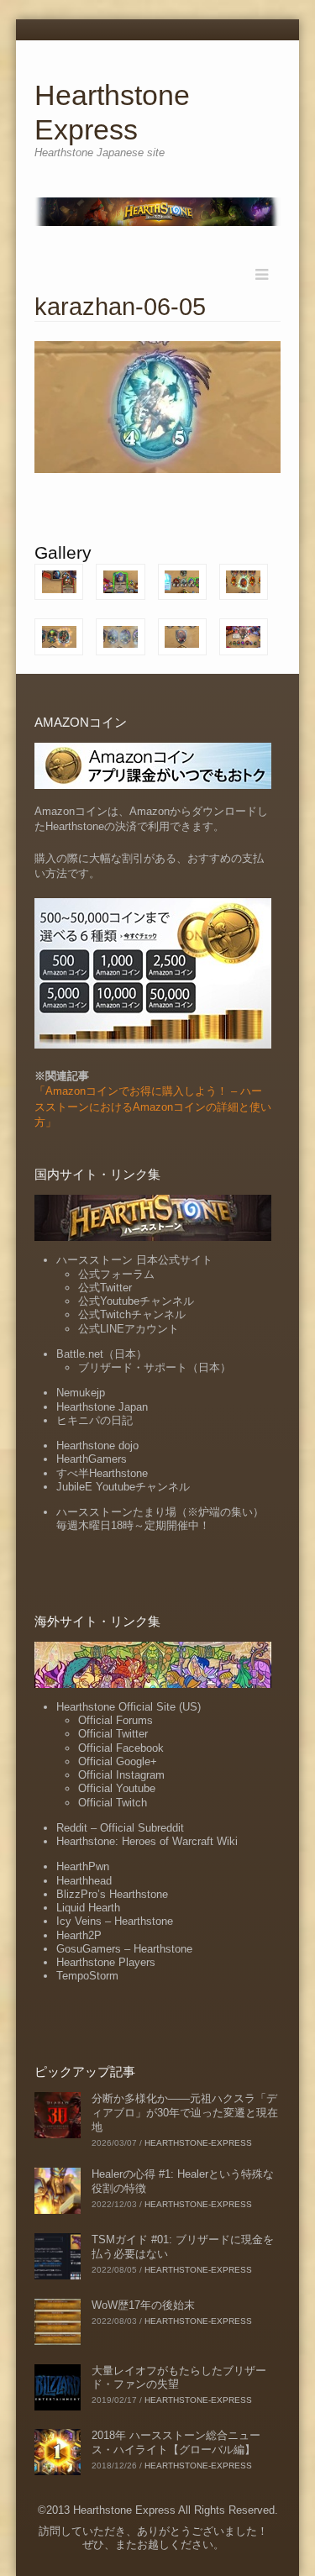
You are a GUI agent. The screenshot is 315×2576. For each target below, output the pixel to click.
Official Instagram (121, 1775)
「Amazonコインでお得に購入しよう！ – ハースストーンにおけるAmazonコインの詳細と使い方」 (153, 1106)
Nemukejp (81, 1393)
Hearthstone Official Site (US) (129, 1707)
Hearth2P (79, 1935)
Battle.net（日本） (102, 1354)
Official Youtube (117, 1788)
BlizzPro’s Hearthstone (112, 1894)
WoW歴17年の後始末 (143, 2305)
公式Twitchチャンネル (132, 1314)
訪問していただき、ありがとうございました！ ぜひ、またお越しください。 (153, 2538)
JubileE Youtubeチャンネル (123, 1487)
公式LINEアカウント (129, 1329)
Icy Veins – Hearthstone (115, 1921)
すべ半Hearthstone (102, 1473)
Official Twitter (113, 1734)
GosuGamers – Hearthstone (124, 1949)
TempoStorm (87, 1976)
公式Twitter (105, 1288)
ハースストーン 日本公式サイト (134, 1260)
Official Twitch (113, 1803)
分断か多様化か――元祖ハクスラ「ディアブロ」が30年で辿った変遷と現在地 (185, 2113)
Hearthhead (84, 1881)
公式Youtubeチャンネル (136, 1301)
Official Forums (115, 1720)
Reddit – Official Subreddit (120, 1828)
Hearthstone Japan (102, 1407)
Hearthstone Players (106, 1962)
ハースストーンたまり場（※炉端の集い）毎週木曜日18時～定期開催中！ (160, 1519)
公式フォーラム (116, 1274)
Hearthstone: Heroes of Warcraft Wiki (147, 1841)
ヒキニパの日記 (94, 1420)
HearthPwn (83, 1866)
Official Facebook (121, 1748)
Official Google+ (118, 1761)
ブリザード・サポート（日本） (155, 1367)
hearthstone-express (198, 2143)
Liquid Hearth (88, 1908)
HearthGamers (92, 1459)
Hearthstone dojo (97, 1446)
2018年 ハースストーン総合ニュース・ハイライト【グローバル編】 (176, 2442)
